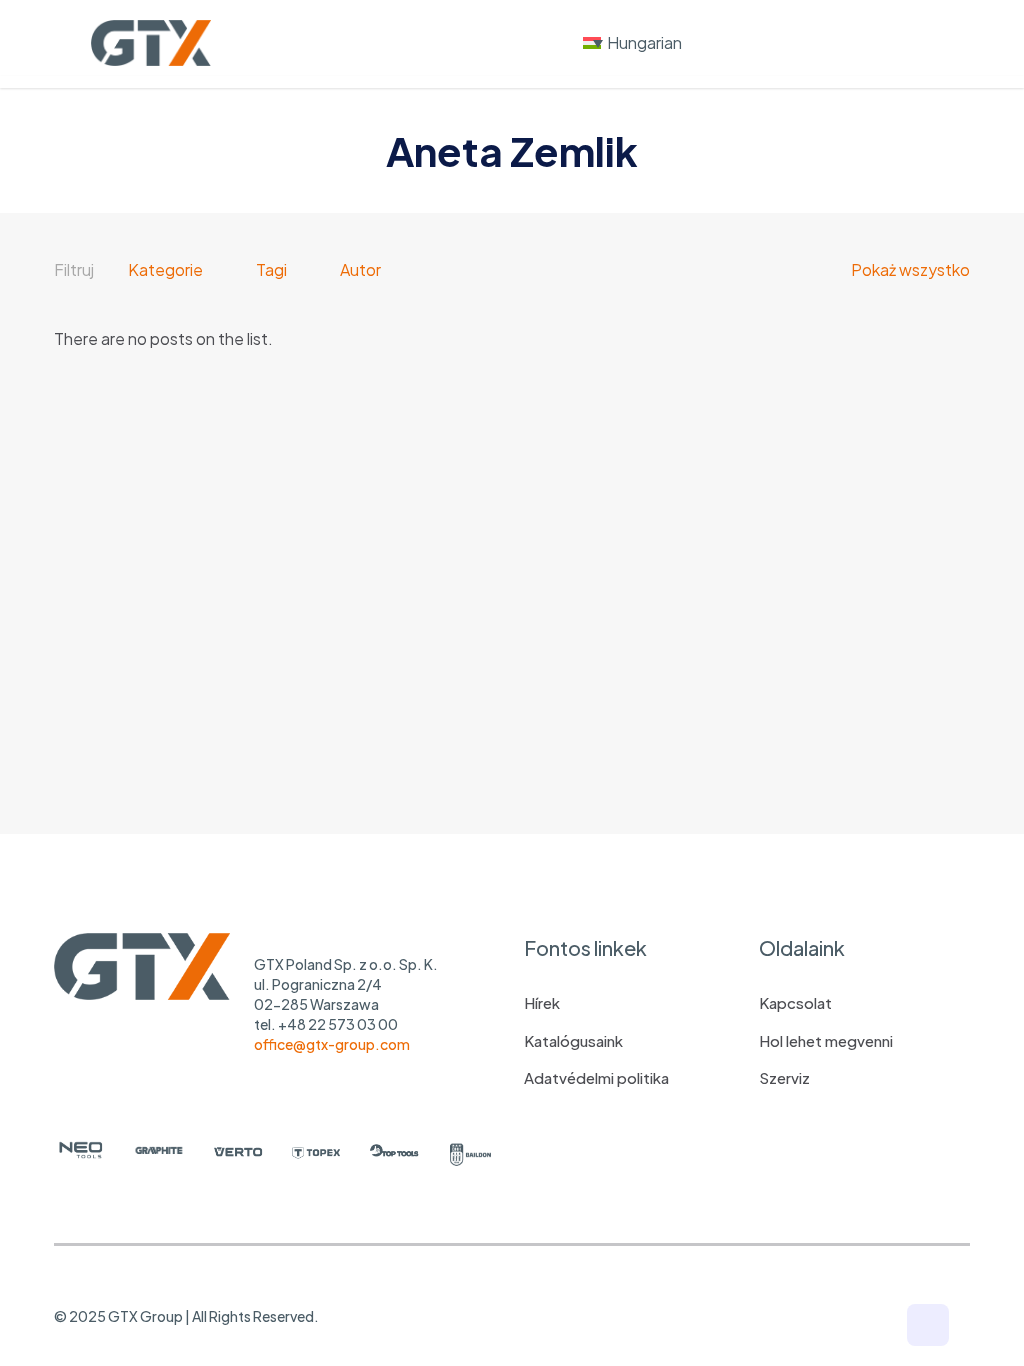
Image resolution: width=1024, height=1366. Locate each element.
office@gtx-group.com (332, 1044)
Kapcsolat (795, 1002)
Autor (360, 269)
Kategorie (165, 269)
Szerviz (784, 1077)
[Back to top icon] (928, 1325)
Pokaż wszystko (910, 269)
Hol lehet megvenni (826, 1040)
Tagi (271, 269)
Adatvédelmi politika (596, 1077)
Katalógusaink (573, 1040)
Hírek (542, 1002)
